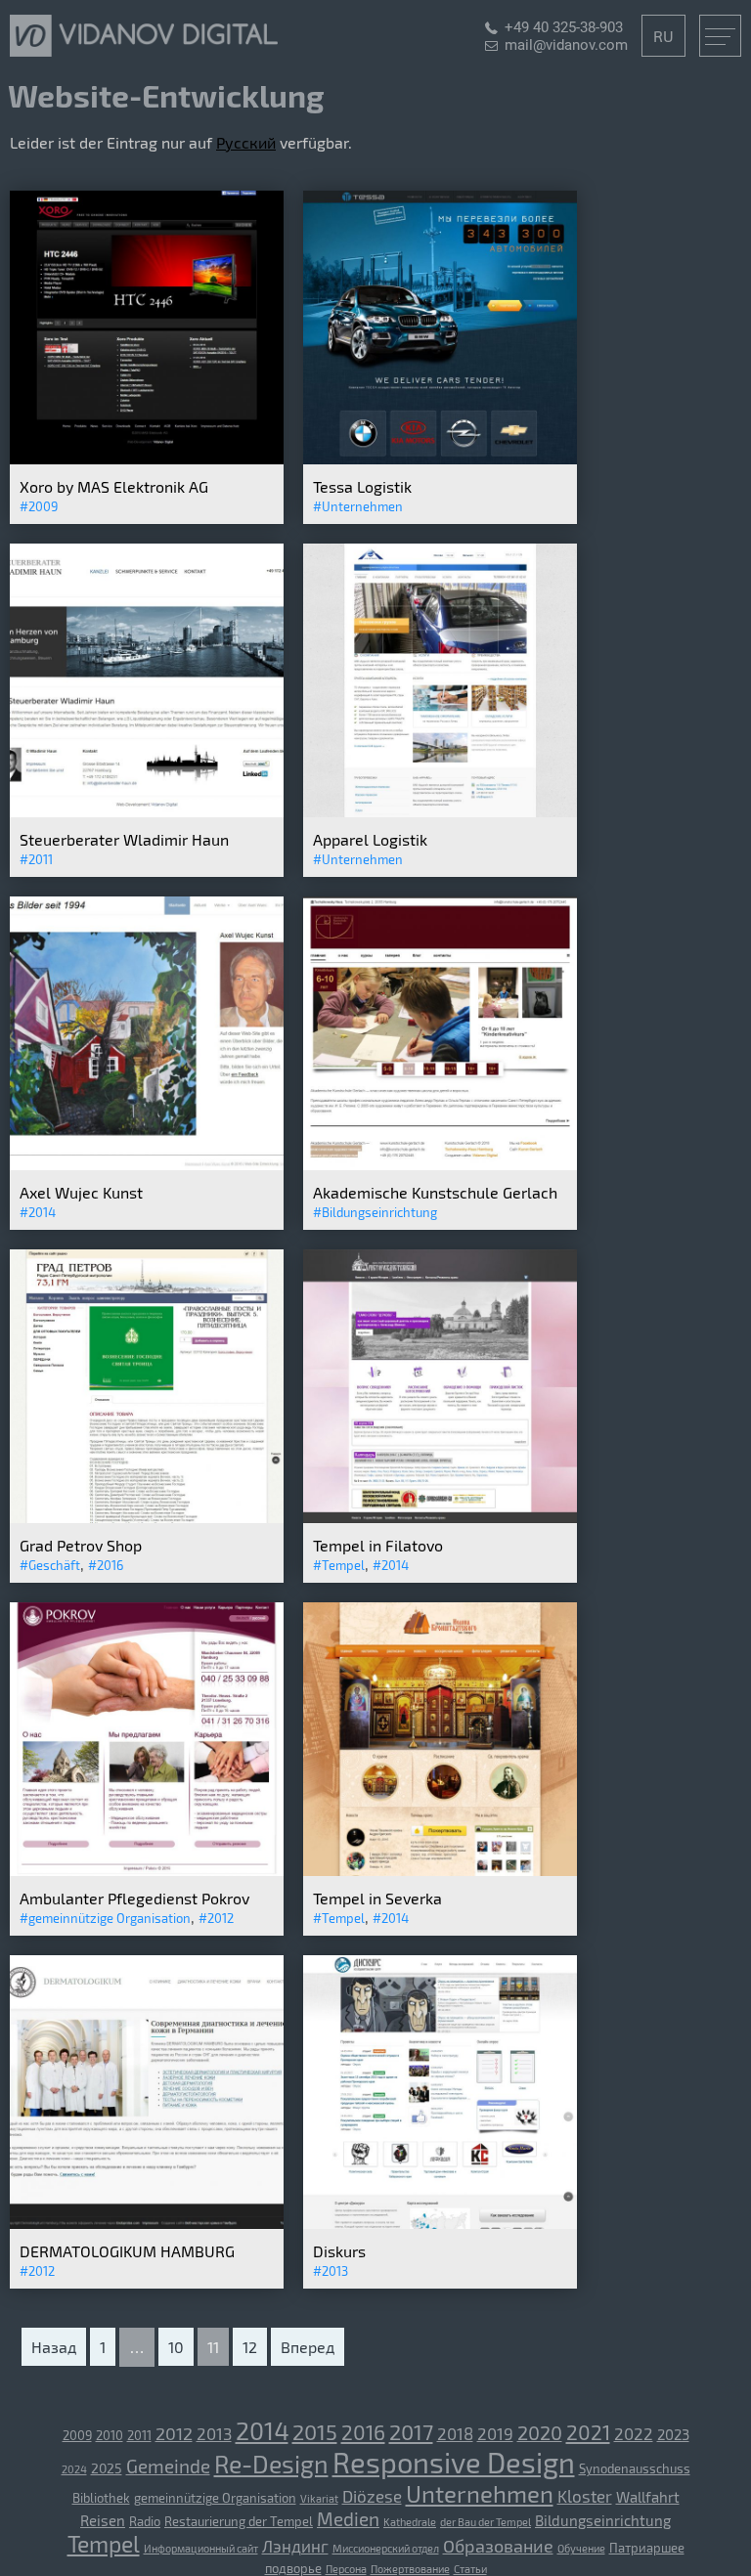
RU (663, 36)
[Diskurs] (440, 2224)
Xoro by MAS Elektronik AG (114, 486)
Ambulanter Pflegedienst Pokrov (134, 1898)
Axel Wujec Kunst (81, 1192)
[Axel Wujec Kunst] (147, 1165)
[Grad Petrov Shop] (147, 1518)
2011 (139, 2435)
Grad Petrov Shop (81, 1545)
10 (176, 2347)
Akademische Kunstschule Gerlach (435, 1192)
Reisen (103, 2520)
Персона (346, 2569)
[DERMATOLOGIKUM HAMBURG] (147, 2224)
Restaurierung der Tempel (239, 2521)
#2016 (106, 1565)
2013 (214, 2433)
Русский (246, 142)
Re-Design (271, 2464)
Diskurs (339, 2251)
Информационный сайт (201, 2548)
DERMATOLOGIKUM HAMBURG (127, 2251)
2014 (262, 2430)
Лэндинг (295, 2546)
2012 (174, 2433)
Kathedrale (410, 2522)
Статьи (470, 2569)
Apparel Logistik (370, 839)
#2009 (39, 506)
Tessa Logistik (362, 486)
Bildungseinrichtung (603, 2520)
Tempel (104, 2544)
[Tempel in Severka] (440, 1871)
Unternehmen (480, 2493)
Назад (54, 2347)
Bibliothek (101, 2498)
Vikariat (319, 2498)
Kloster (585, 2496)
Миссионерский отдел (386, 2548)
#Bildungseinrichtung (375, 1212)
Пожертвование (410, 2569)
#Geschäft (50, 1565)
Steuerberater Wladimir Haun (124, 839)
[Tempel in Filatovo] (440, 1518)
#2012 (216, 1918)
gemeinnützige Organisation (215, 2498)
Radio (145, 2521)
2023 (673, 2434)
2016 (363, 2432)
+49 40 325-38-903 (564, 27)
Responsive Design (454, 2462)
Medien (348, 2519)
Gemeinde (168, 2466)
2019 (495, 2433)
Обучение (581, 2548)
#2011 (36, 859)
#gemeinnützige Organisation (105, 1918)
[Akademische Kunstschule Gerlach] (440, 1165)
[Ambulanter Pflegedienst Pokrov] (147, 1871)
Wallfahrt (648, 2497)
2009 (77, 2435)
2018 (455, 2433)
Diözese (372, 2496)
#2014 (38, 1212)
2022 (634, 2433)
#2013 (331, 2271)
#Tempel (339, 1565)
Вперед (308, 2347)
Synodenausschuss (635, 2468)
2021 (588, 2432)
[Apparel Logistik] (440, 812)
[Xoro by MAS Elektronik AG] (147, 459)
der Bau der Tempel (486, 2522)
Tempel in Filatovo (378, 1545)
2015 (315, 2431)
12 (250, 2347)
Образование (498, 2546)
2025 (107, 2468)
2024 (74, 2469)
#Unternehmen (358, 506)
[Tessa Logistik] (440, 459)
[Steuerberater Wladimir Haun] (147, 812)
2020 (540, 2432)
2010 (110, 2435)
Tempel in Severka (377, 1898)
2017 (411, 2431)
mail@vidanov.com (566, 45)
